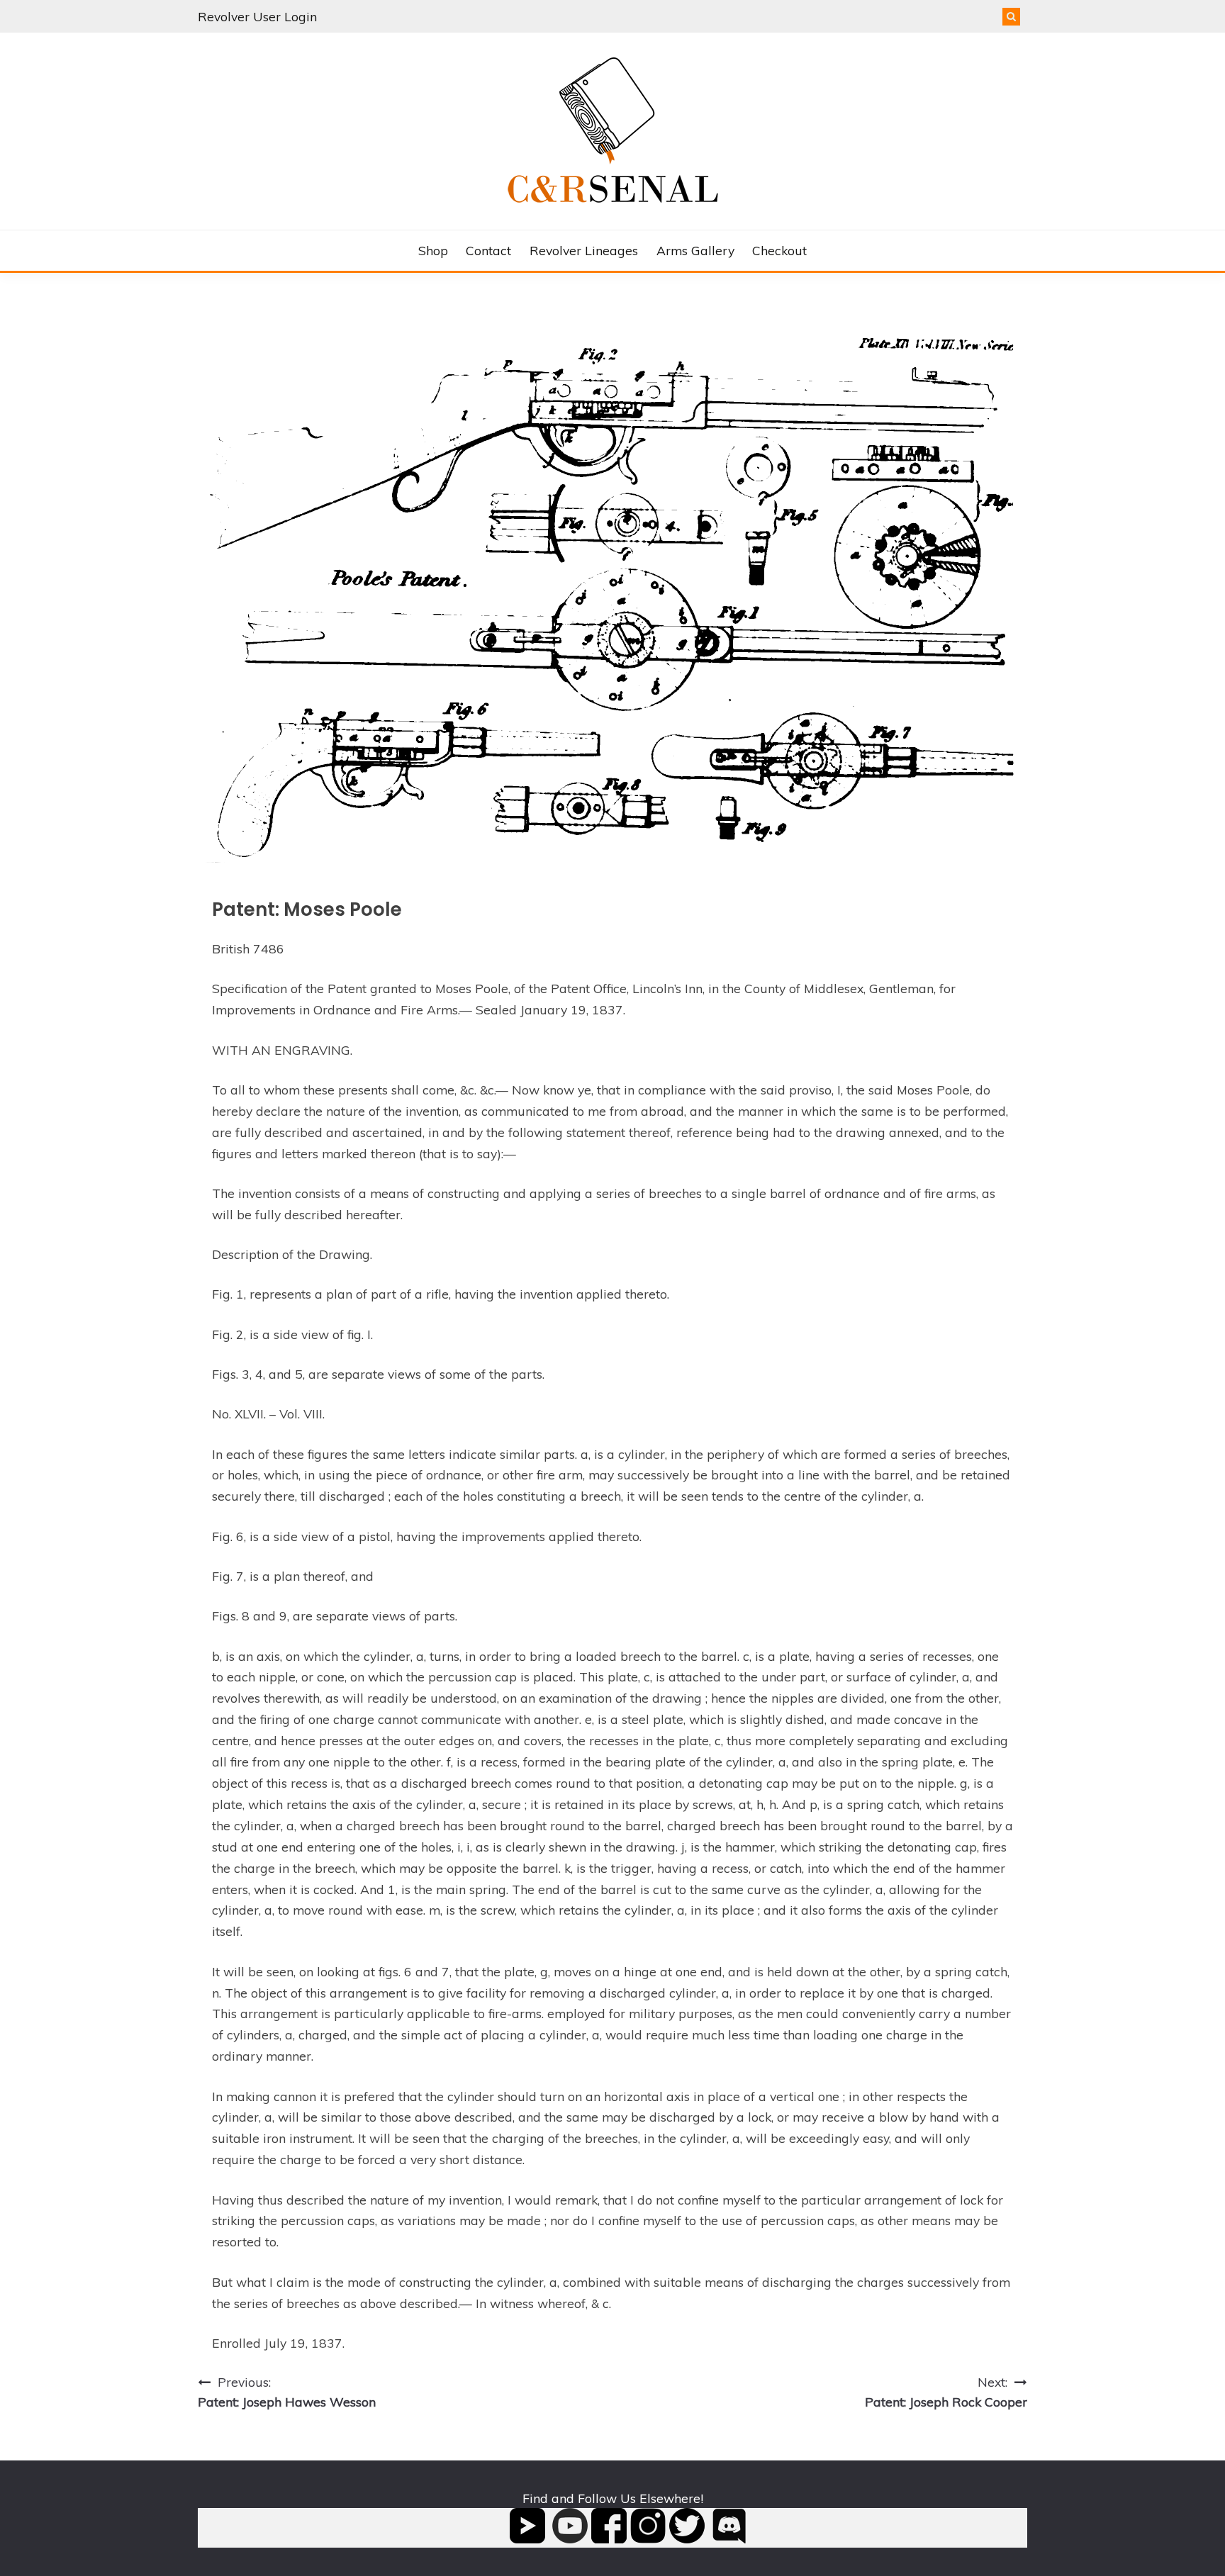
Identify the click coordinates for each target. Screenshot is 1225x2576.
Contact (488, 250)
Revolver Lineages (584, 250)
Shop (433, 250)
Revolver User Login (257, 16)
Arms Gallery (695, 250)
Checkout (779, 250)
